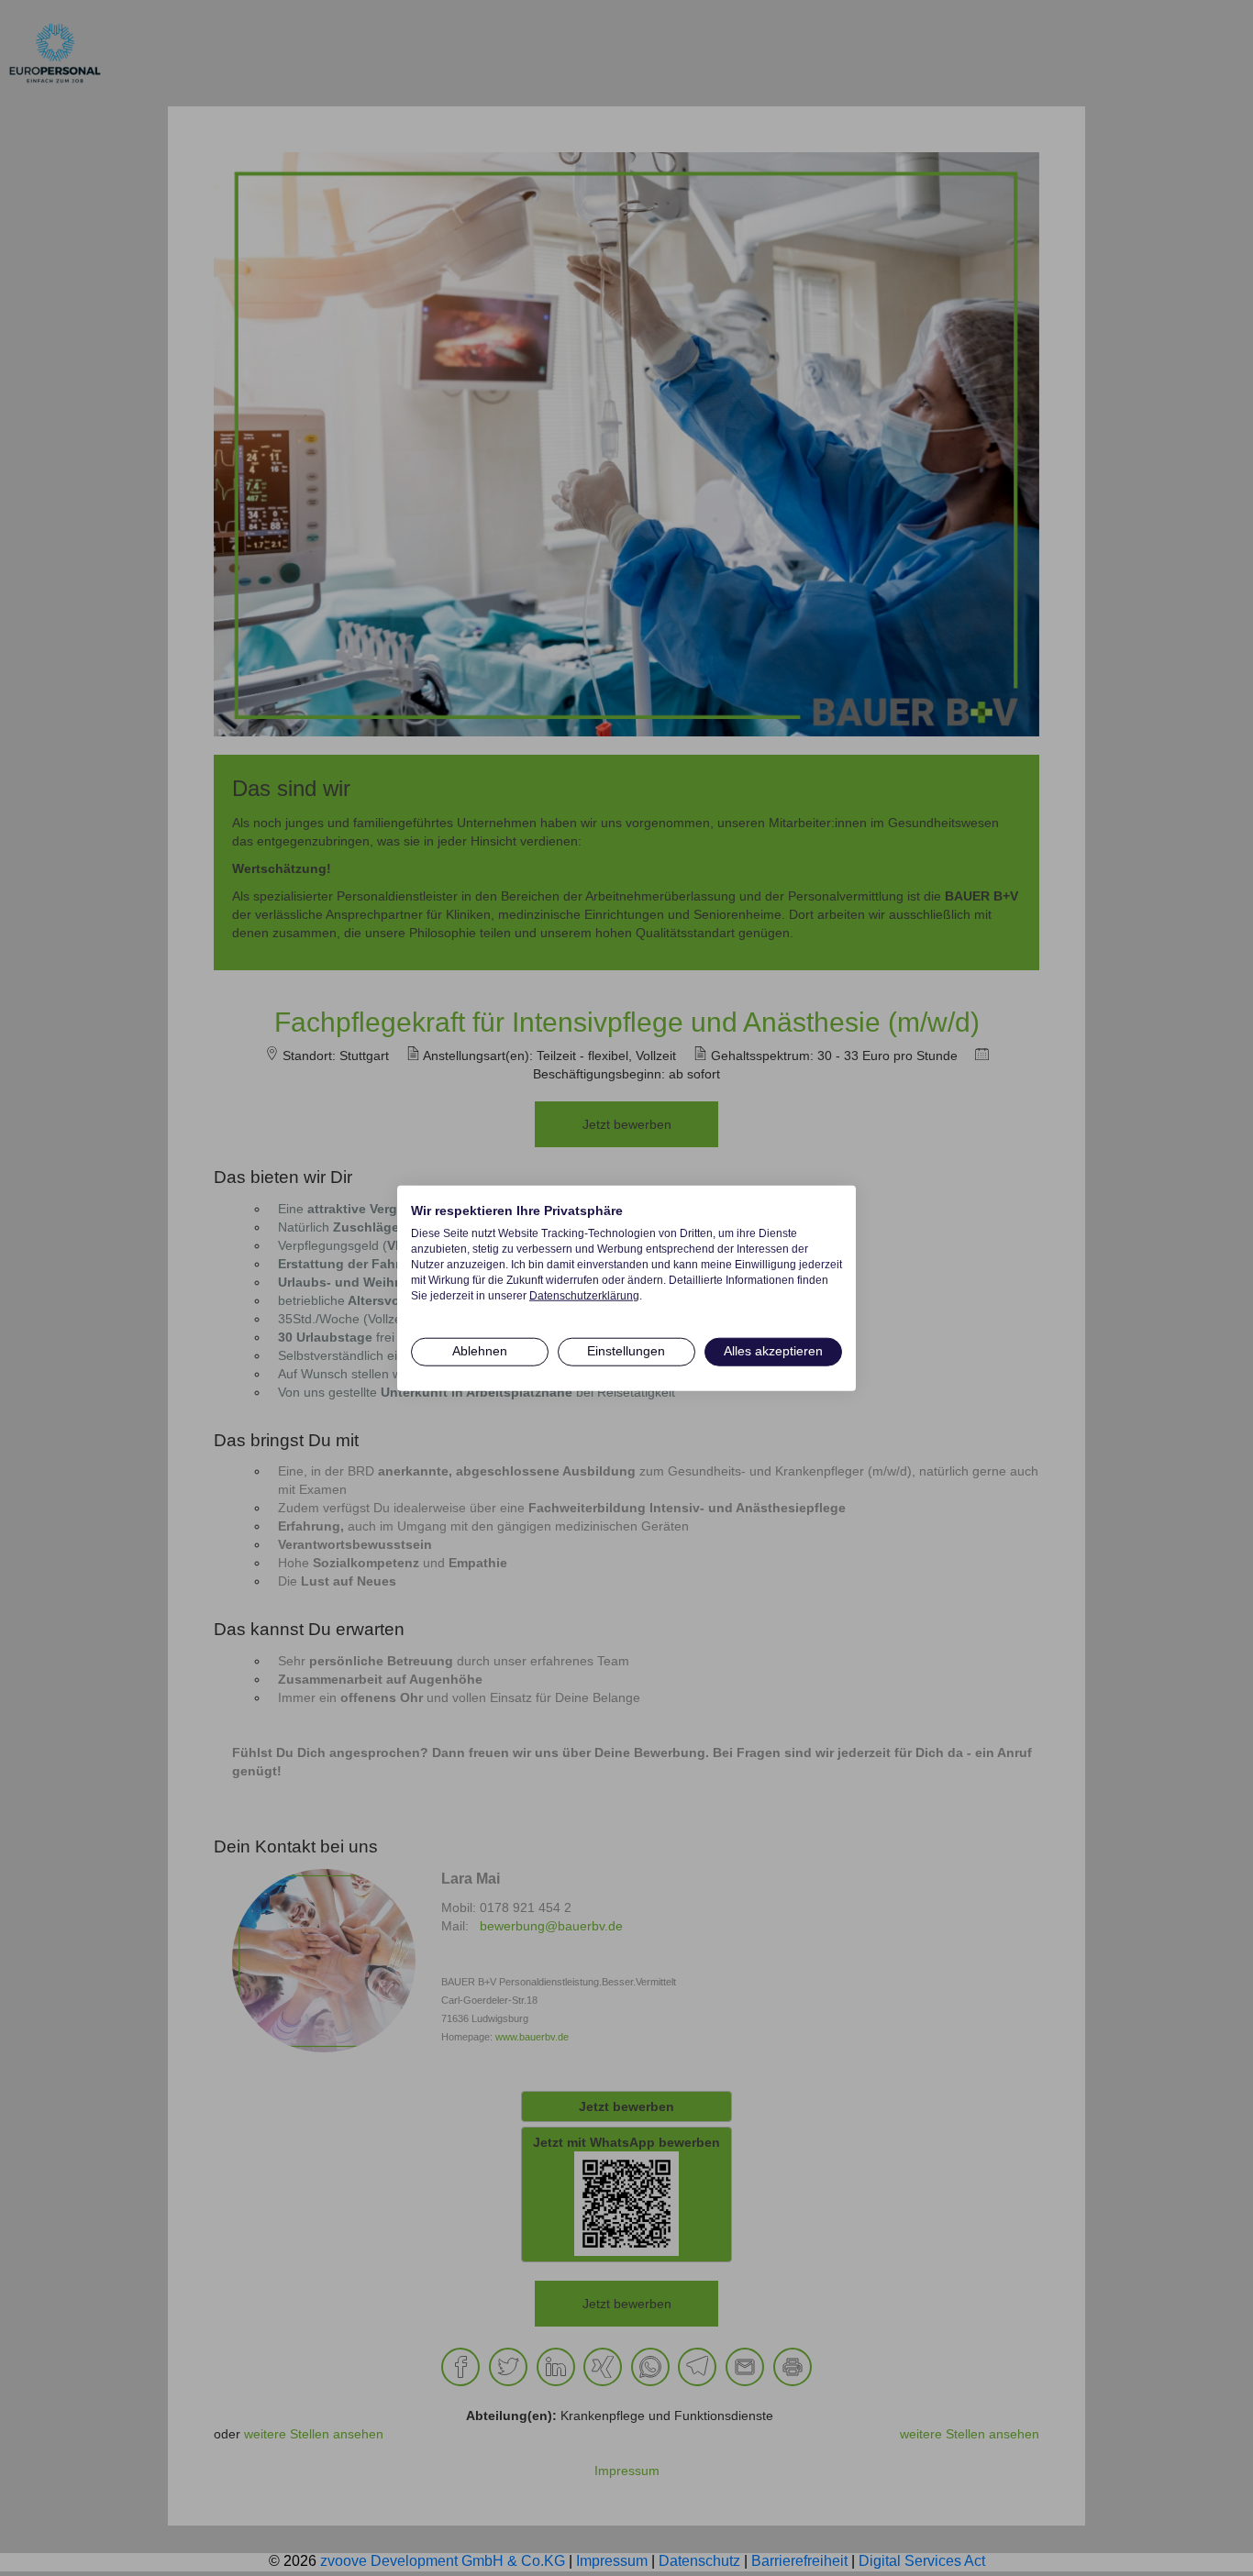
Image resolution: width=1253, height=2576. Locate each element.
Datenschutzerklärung (584, 1295)
